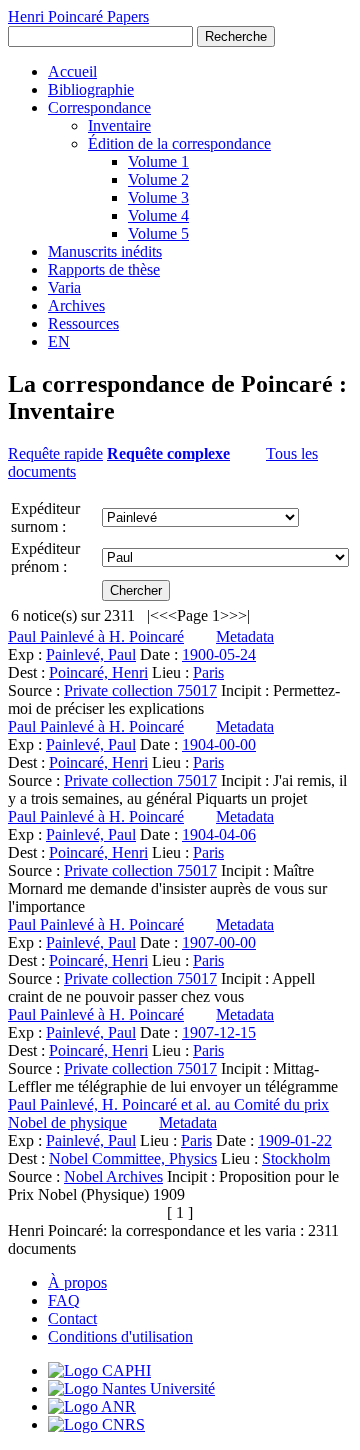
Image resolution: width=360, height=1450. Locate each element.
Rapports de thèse (104, 269)
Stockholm (296, 1158)
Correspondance (99, 107)
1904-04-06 (219, 834)
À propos (77, 1282)
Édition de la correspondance (179, 143)
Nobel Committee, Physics (133, 1158)
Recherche (236, 36)
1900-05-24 (219, 654)
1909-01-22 (295, 1140)
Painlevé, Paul (91, 654)
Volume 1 (158, 161)
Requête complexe (168, 453)
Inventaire (119, 125)
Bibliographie (91, 89)
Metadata (245, 636)
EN (59, 341)
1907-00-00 (219, 942)
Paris (208, 672)
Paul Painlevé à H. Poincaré (96, 636)
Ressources (83, 323)
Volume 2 (158, 179)
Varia (64, 287)
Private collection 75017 (140, 690)
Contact (72, 1318)
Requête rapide (55, 453)
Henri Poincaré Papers (78, 16)
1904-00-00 (219, 744)
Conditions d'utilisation (120, 1336)
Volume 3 (158, 197)
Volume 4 (158, 215)
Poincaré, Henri (98, 672)
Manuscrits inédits (105, 251)
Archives (76, 305)
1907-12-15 (219, 1032)
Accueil (72, 71)
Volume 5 (158, 233)
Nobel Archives (113, 1176)
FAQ (64, 1300)
